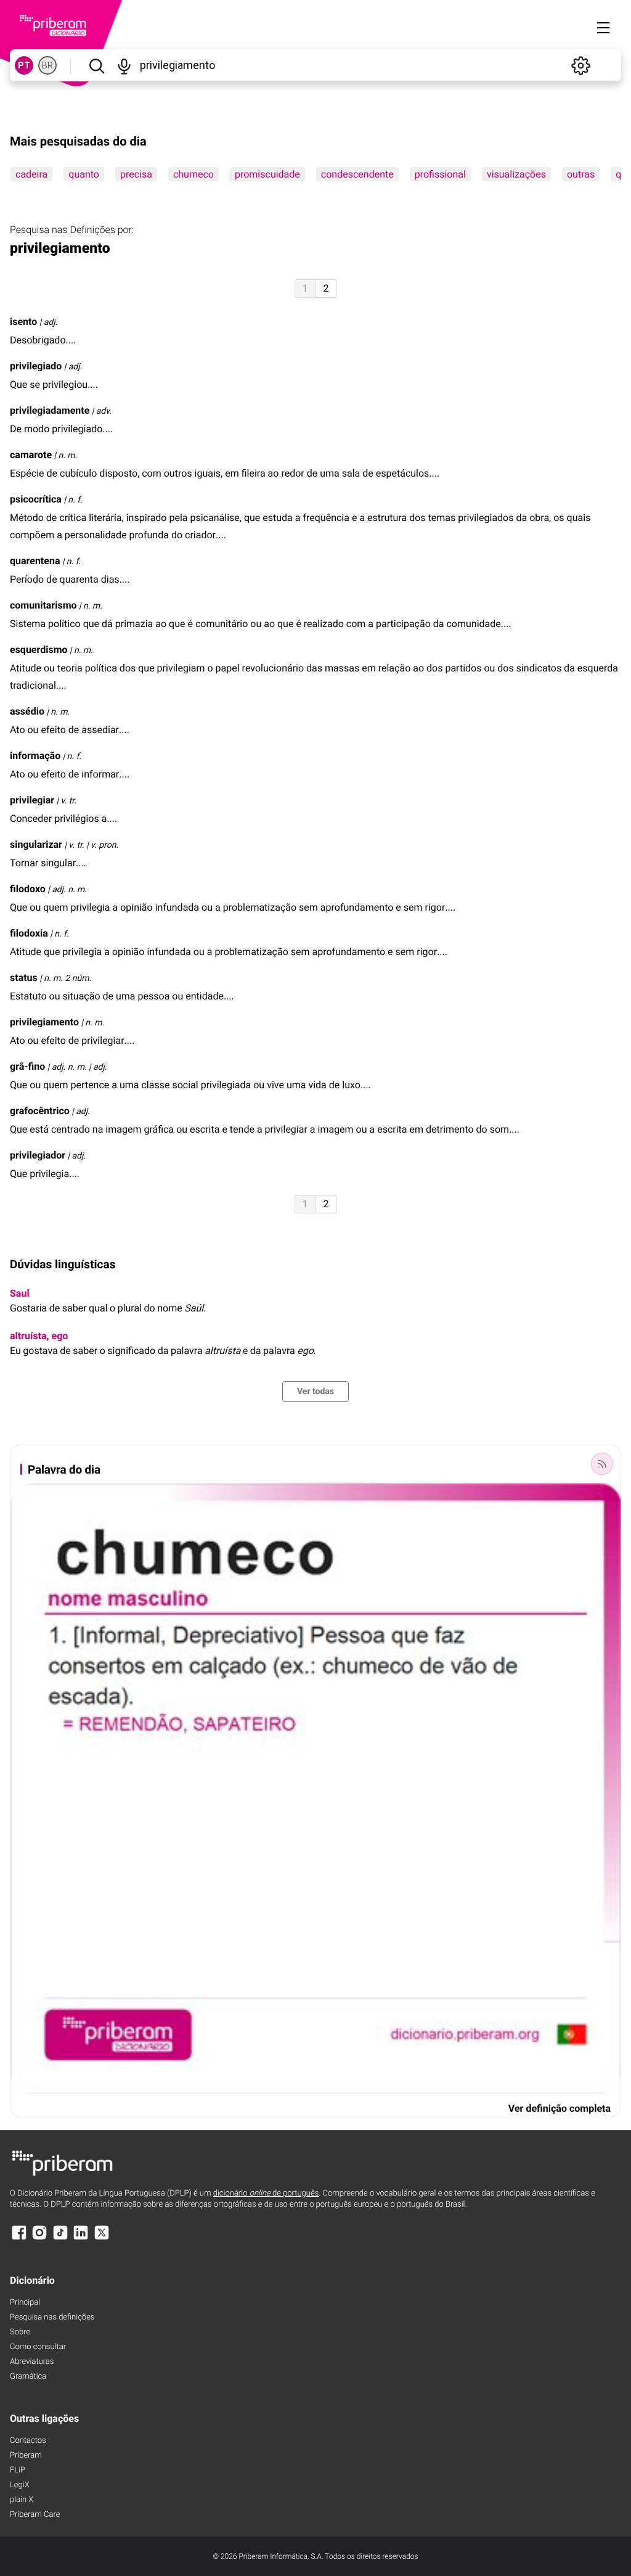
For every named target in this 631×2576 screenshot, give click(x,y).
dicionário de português (266, 2193)
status (24, 978)
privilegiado (36, 366)
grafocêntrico (40, 1111)
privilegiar (32, 800)
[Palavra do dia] (602, 1464)
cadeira (31, 174)
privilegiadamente (50, 410)
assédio (27, 711)
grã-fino (27, 1066)
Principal (25, 2303)
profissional (440, 174)
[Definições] (580, 65)
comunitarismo (43, 605)
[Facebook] (19, 2238)
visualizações (516, 174)
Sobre (20, 2332)
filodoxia (29, 933)
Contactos (28, 2441)
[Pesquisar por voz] (124, 65)
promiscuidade (267, 174)
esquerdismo (39, 650)
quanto (84, 174)
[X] (102, 2238)
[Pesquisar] (96, 65)
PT (24, 65)
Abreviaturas (32, 2362)
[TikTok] (60, 2238)
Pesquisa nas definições (52, 2317)
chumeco (193, 174)
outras (581, 174)
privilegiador (38, 1155)
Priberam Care (35, 2515)
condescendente (357, 174)
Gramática (28, 2377)
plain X (22, 2500)
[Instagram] (39, 2238)
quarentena (35, 561)
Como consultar (38, 2347)
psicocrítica (36, 499)
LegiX (20, 2485)
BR (47, 65)
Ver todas (315, 1392)
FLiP (18, 2470)
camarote (31, 455)
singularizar (36, 844)
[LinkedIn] (81, 2238)
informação (35, 756)
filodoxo (28, 889)
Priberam (26, 2455)
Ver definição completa (560, 2108)
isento (23, 322)
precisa (136, 174)
